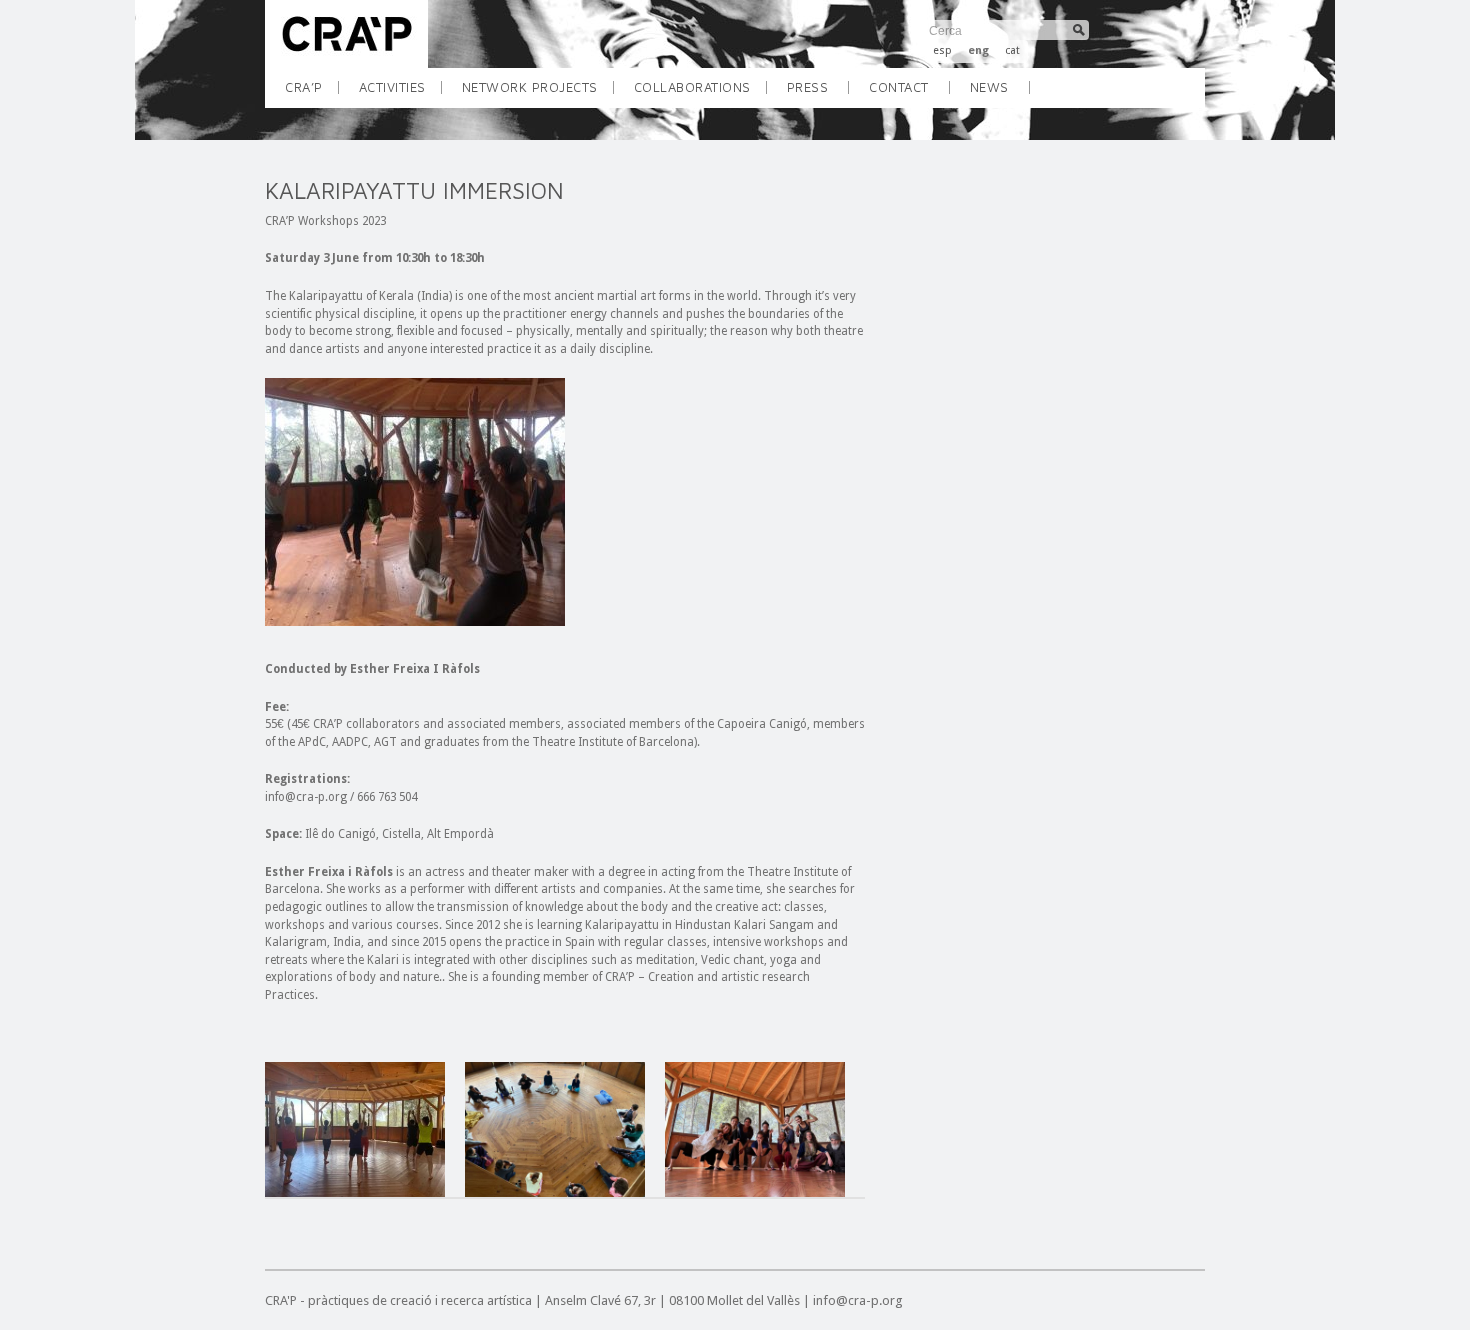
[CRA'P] (346, 63)
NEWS (989, 87)
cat (1012, 50)
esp (942, 50)
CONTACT (899, 87)
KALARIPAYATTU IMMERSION (414, 190)
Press (808, 87)
